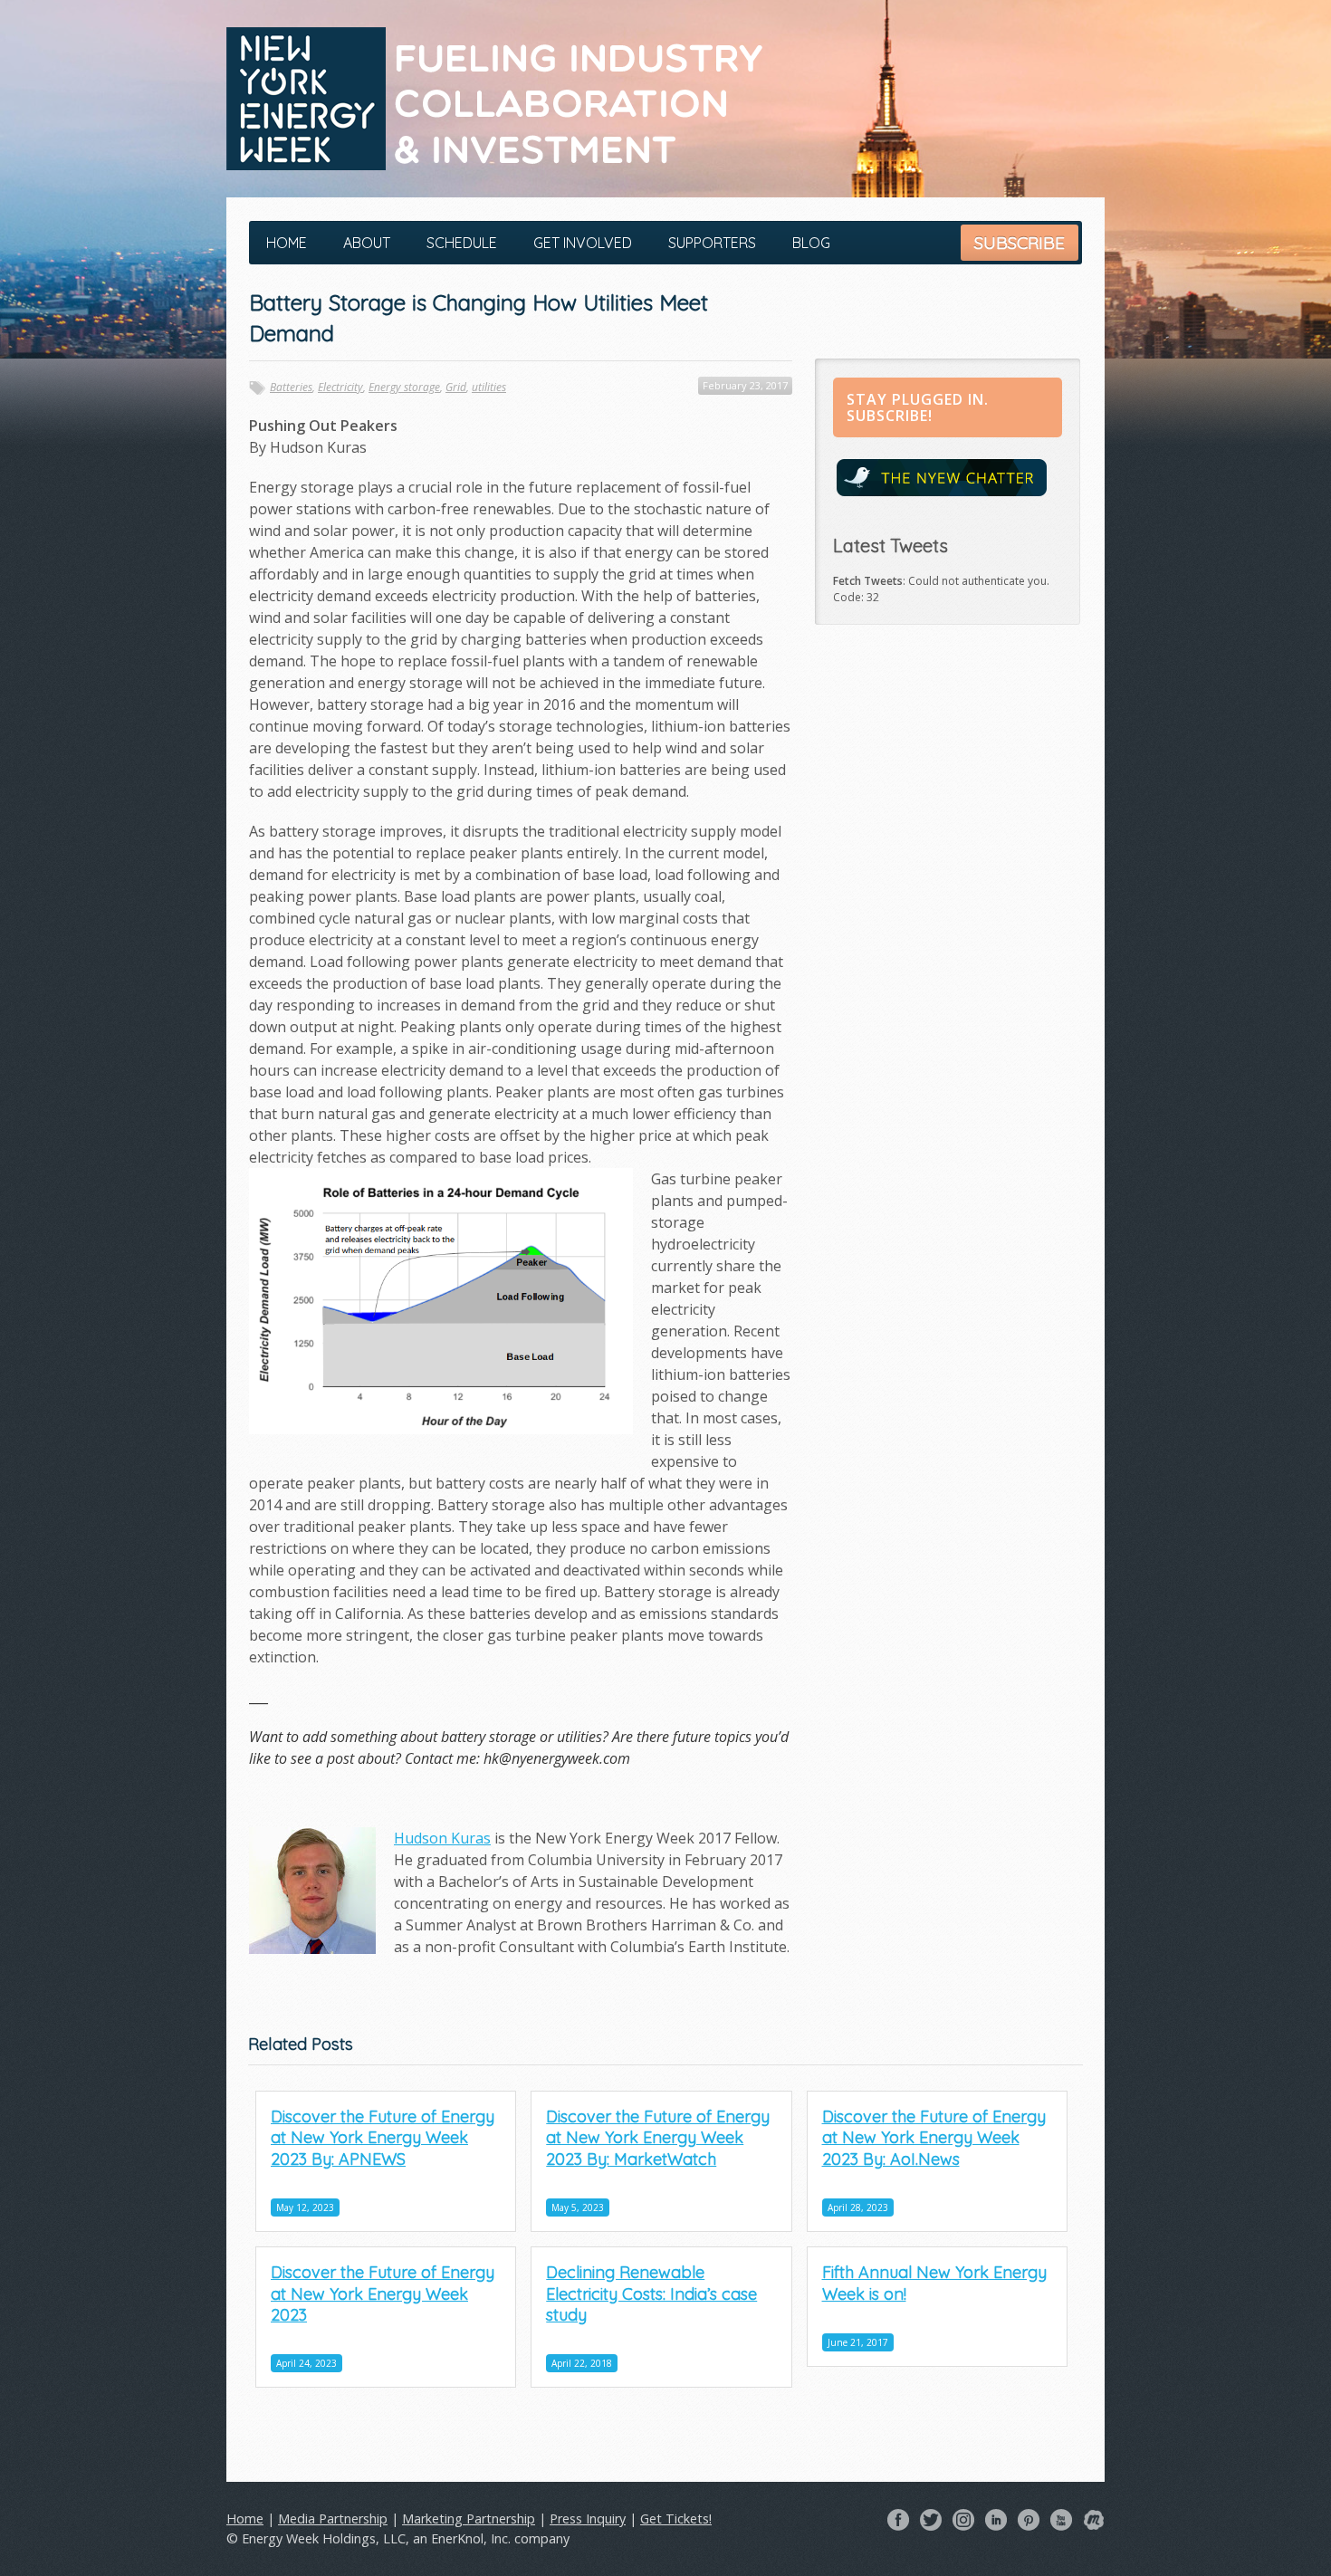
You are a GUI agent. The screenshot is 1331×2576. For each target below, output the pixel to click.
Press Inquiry (588, 2519)
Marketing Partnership (469, 2519)
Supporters (712, 243)
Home (287, 243)
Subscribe (1020, 243)
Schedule (462, 243)
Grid (456, 387)
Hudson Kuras (442, 1838)
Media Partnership (333, 2519)
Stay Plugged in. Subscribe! (918, 407)
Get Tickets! (676, 2519)
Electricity (340, 387)
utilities (489, 387)
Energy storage (404, 387)
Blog (811, 243)
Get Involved (583, 243)
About (367, 243)
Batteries (291, 387)
